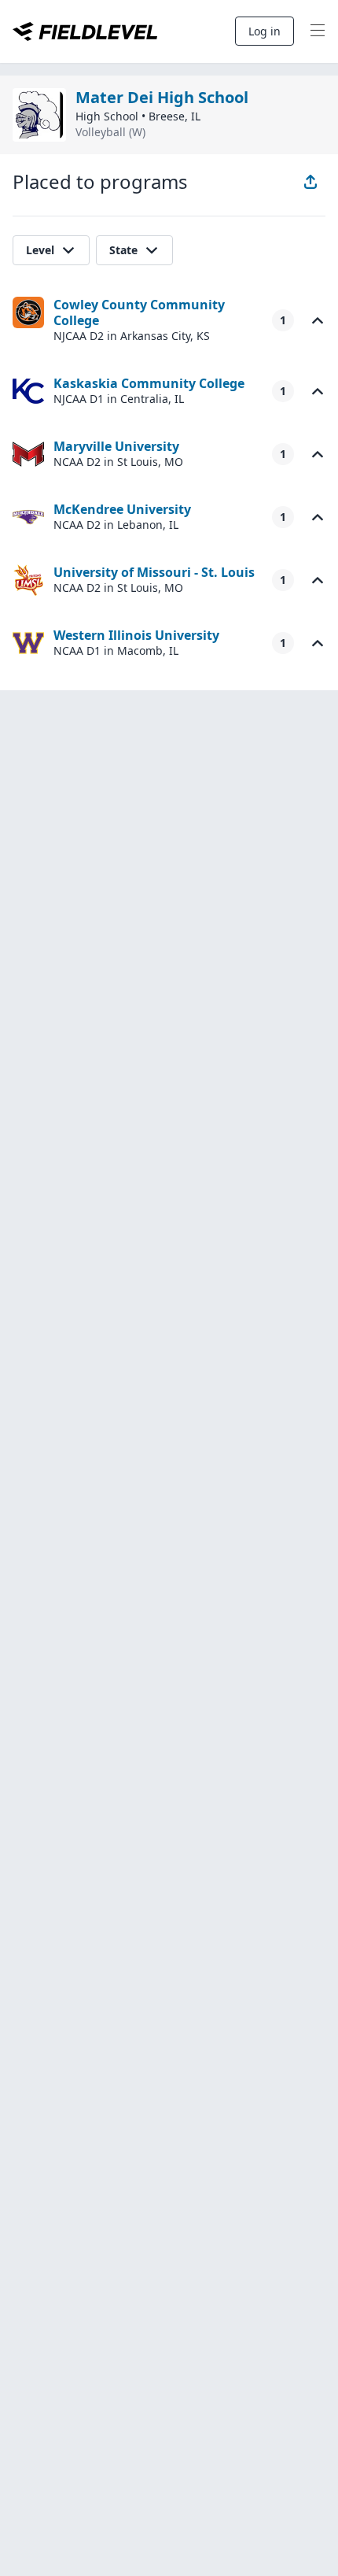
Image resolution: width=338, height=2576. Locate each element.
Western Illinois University (136, 635)
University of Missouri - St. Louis (154, 572)
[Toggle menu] (318, 31)
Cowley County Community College (139, 312)
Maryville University (116, 446)
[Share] (310, 182)
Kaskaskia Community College (149, 383)
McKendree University (122, 509)
